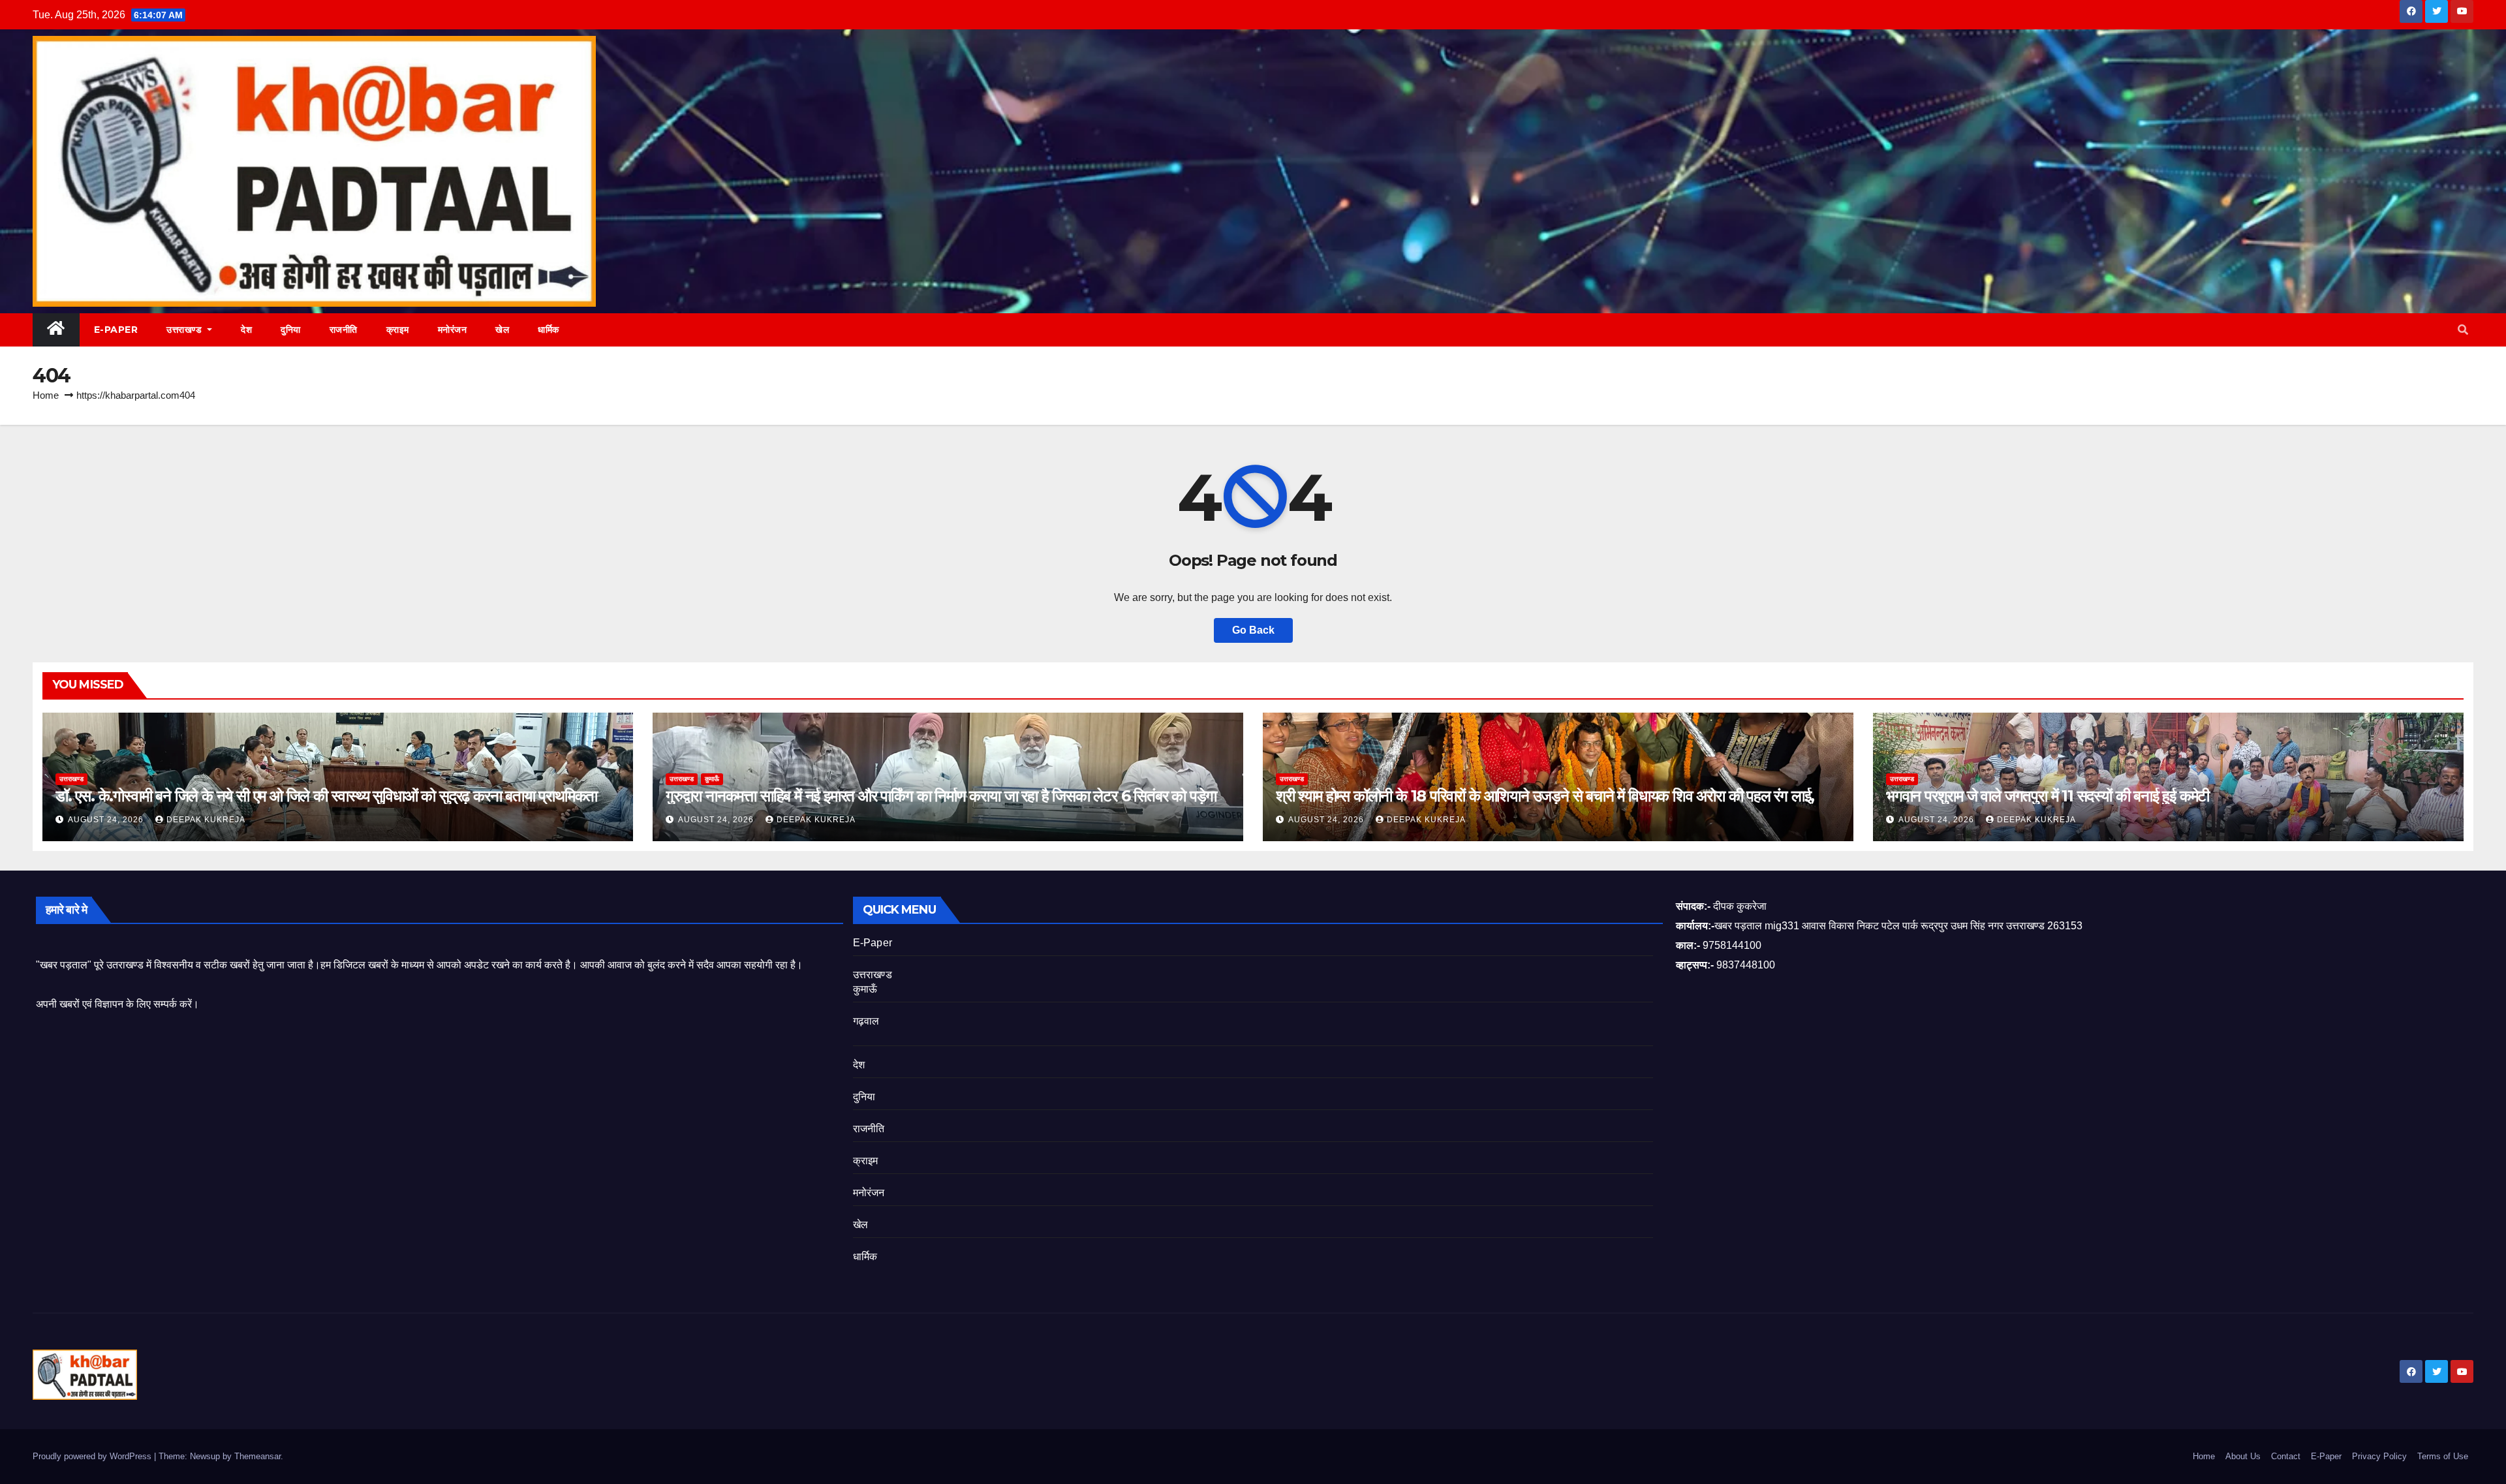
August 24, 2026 (107, 820)
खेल (502, 330)
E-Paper (116, 330)
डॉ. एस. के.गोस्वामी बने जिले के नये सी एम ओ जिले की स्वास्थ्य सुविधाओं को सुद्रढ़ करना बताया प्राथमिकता (326, 796)
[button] (2463, 330)
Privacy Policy (2379, 1456)
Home (46, 395)
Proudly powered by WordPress (93, 1456)
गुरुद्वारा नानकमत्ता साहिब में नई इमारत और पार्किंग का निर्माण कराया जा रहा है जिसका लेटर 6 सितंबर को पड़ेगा (941, 796)
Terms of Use (2443, 1456)
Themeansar (257, 1456)
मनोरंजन (453, 330)
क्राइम (398, 330)
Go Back (1253, 630)
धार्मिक (549, 330)
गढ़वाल (866, 1021)
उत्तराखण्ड (186, 330)
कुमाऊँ (712, 779)
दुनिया (291, 330)
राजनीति (344, 330)
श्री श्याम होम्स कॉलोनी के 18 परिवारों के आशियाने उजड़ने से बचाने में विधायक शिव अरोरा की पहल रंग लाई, (1545, 796)
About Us (2243, 1456)
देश (246, 330)
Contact (2286, 1456)
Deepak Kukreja (206, 820)
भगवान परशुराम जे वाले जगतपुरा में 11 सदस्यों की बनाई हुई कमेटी (2048, 796)
